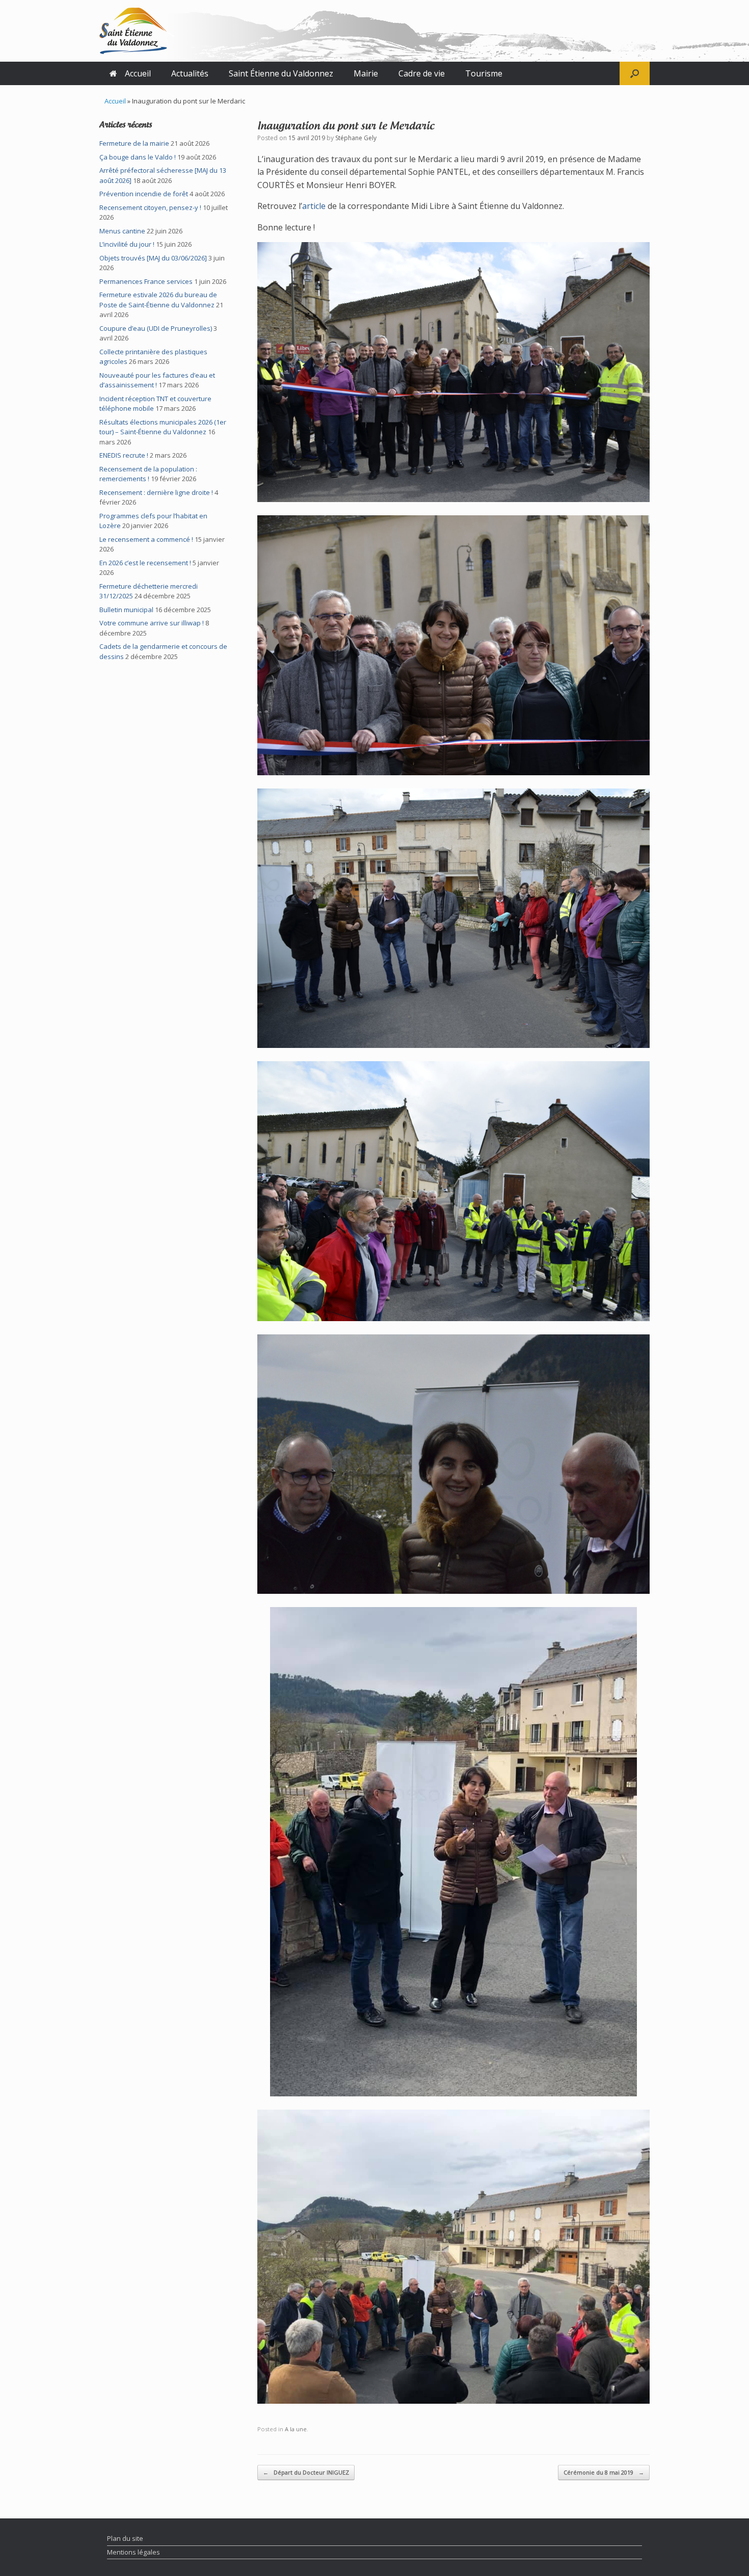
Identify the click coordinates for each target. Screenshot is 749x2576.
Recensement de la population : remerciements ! (148, 474)
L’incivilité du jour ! (127, 244)
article (314, 206)
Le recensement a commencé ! (146, 539)
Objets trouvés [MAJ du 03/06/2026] (153, 258)
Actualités (190, 73)
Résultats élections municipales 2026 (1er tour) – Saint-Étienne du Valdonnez (163, 427)
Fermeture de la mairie (134, 143)
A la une (296, 2429)
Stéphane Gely (356, 138)
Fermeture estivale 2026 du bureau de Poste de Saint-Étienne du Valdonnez (158, 300)
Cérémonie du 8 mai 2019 (604, 2472)
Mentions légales (133, 2552)
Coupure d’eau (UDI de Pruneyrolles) (156, 328)
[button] (635, 73)
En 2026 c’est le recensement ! (145, 563)
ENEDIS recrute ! (124, 455)
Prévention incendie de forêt (144, 194)
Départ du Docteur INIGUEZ (306, 2472)
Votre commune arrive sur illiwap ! (152, 623)
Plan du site (125, 2538)
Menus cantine (122, 231)
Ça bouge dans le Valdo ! (138, 157)
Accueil (138, 73)
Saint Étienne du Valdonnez (281, 73)
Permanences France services (146, 281)
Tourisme (484, 73)
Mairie (366, 73)
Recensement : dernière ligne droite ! (156, 492)
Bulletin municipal (126, 610)
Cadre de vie (422, 73)
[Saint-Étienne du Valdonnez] (137, 31)
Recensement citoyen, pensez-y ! (150, 207)
